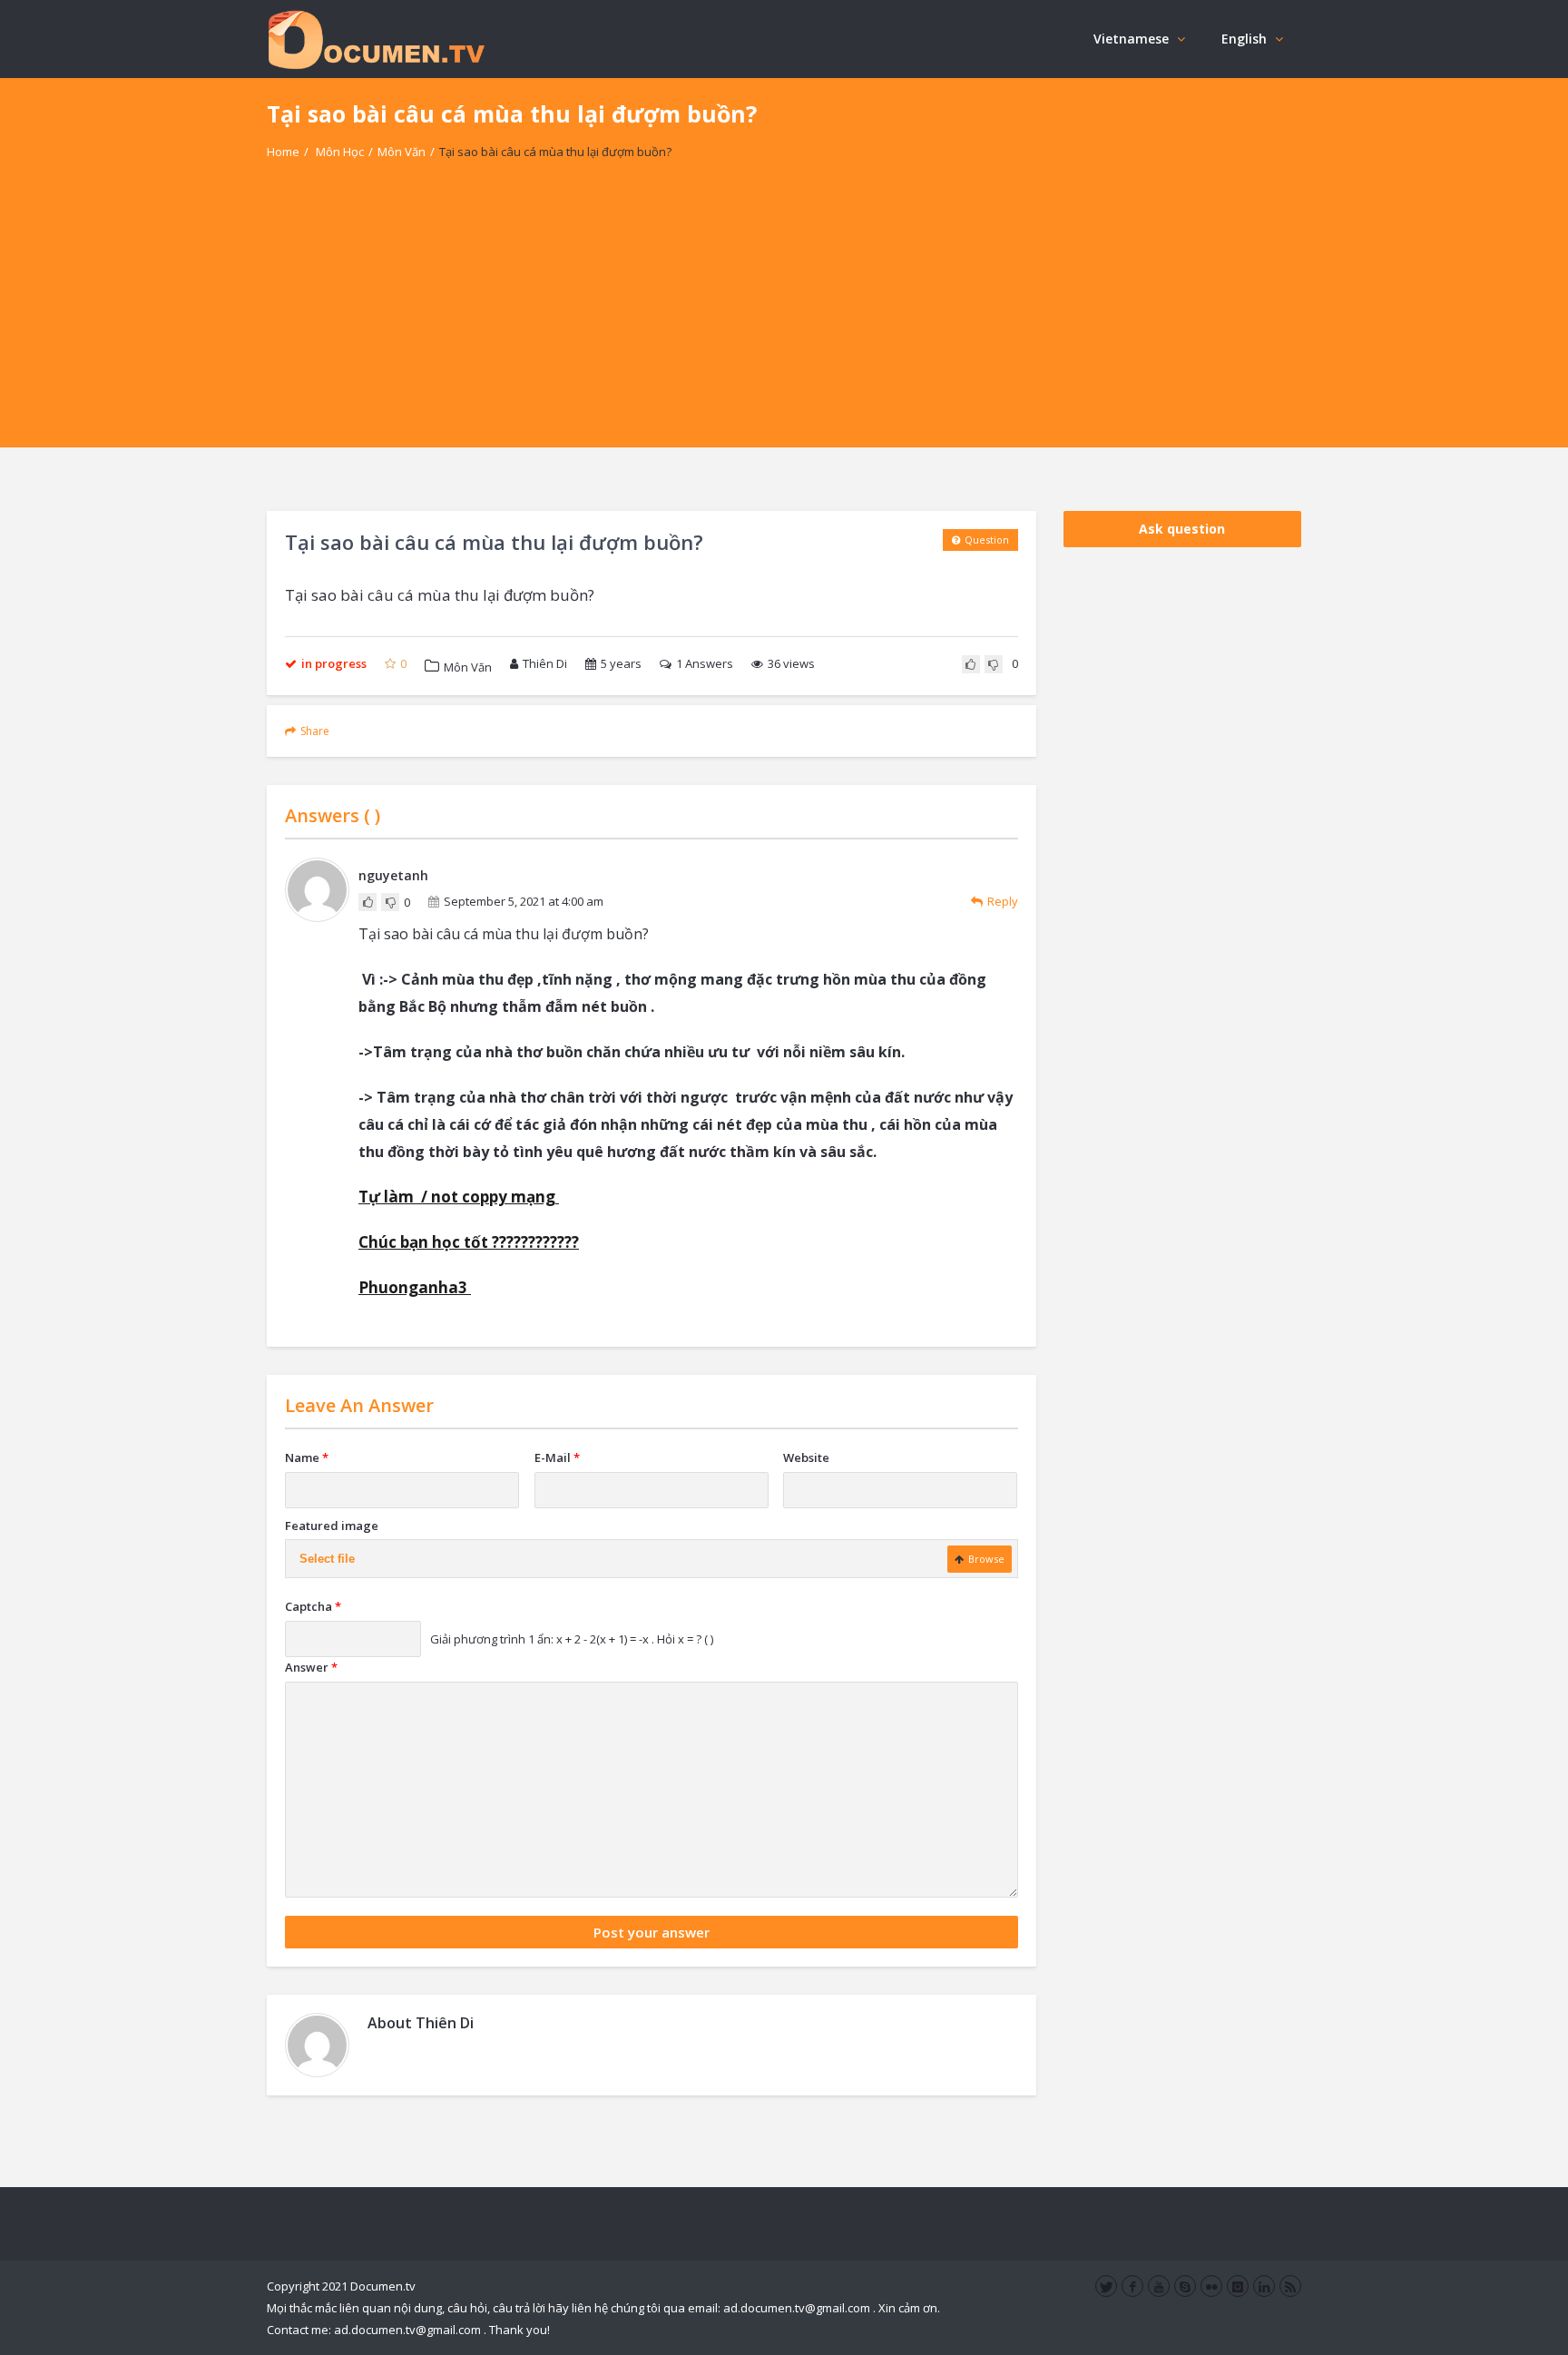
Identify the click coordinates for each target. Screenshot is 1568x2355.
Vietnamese (1131, 39)
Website (806, 1457)
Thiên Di (545, 663)
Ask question (1182, 529)
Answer (311, 1667)
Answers (705, 663)
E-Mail (557, 1457)
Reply (1003, 901)
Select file (327, 1559)
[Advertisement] (784, 320)
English (1244, 39)
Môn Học (340, 152)
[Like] (971, 664)
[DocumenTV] (376, 39)
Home (283, 152)
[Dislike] (994, 664)
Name (307, 1457)
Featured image (332, 1526)
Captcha (313, 1606)
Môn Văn (402, 152)
